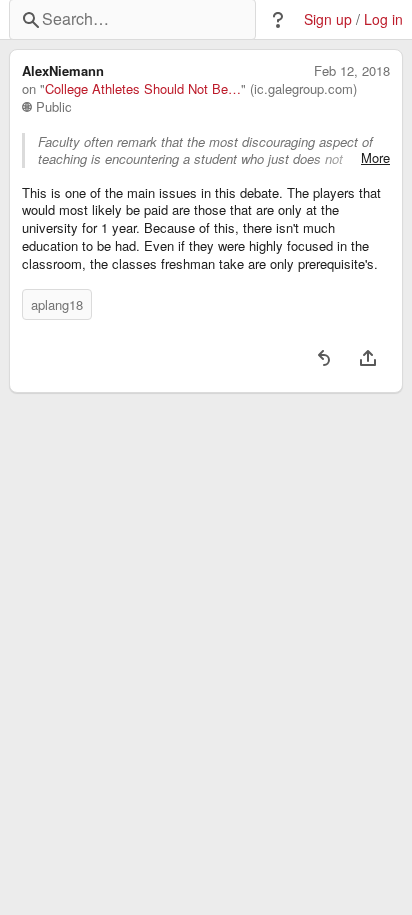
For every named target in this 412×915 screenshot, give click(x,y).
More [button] (375, 158)
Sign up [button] (328, 19)
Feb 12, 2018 (352, 71)
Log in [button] (383, 19)
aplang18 (57, 304)
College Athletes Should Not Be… (143, 89)
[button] (278, 20)
